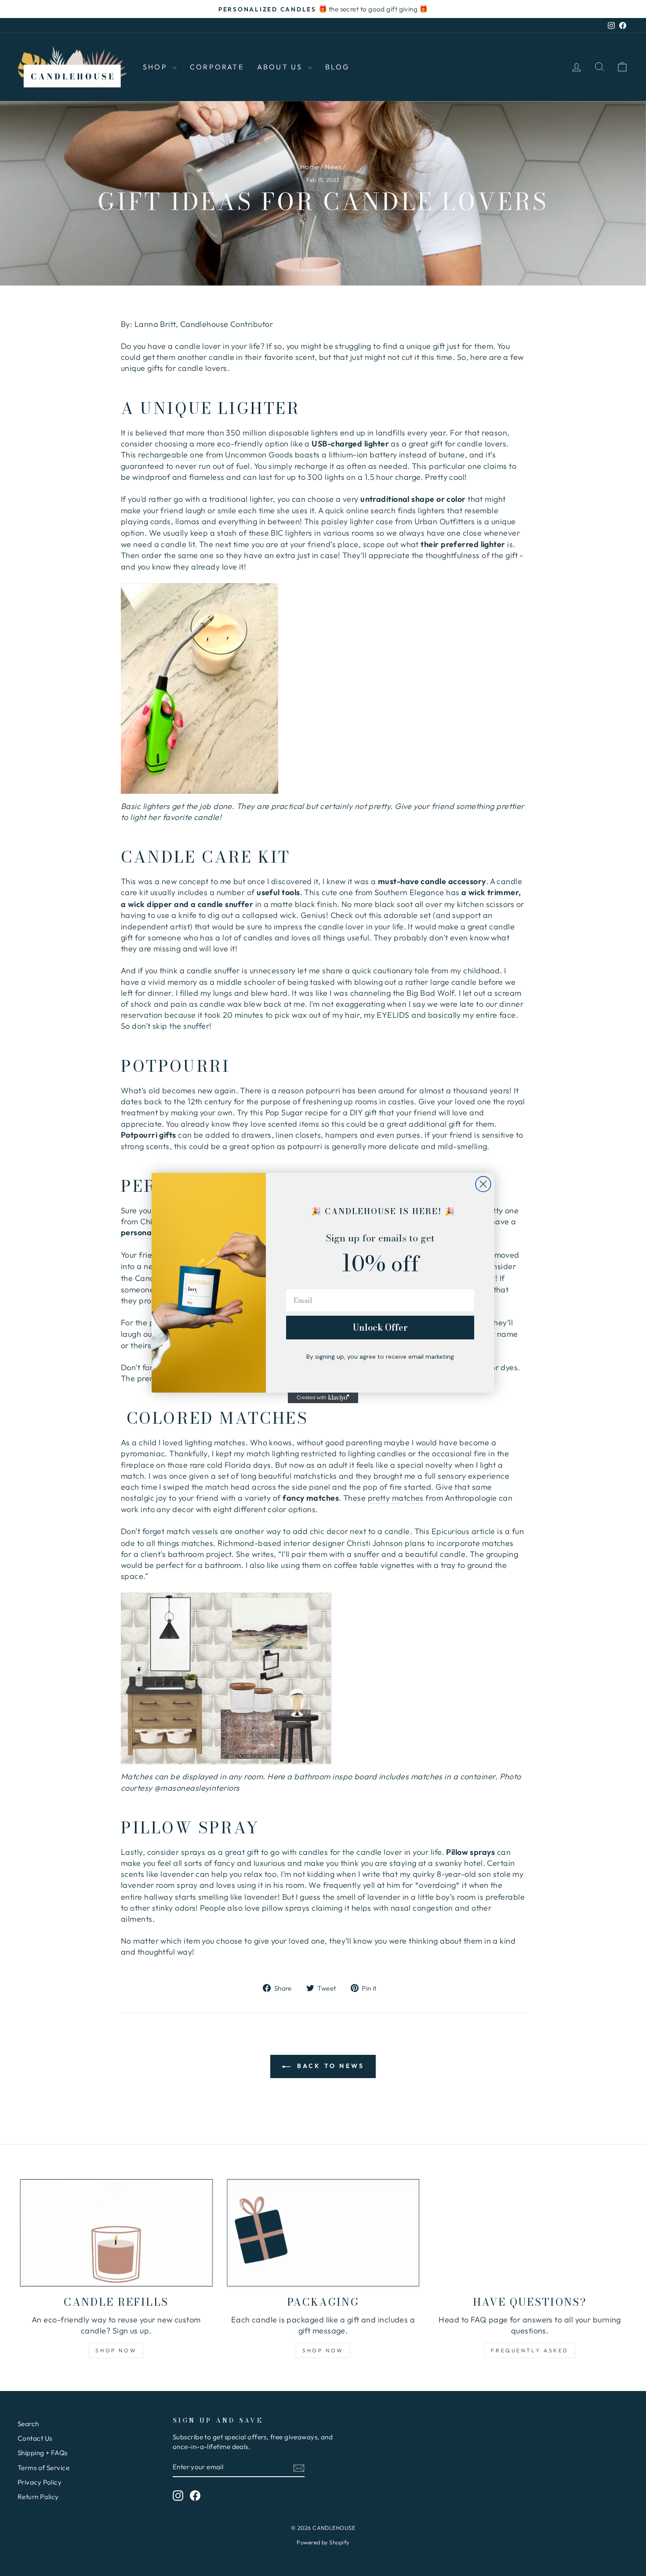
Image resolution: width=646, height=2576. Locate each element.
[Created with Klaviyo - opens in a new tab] (323, 1398)
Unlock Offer (380, 1327)
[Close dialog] (483, 1184)
